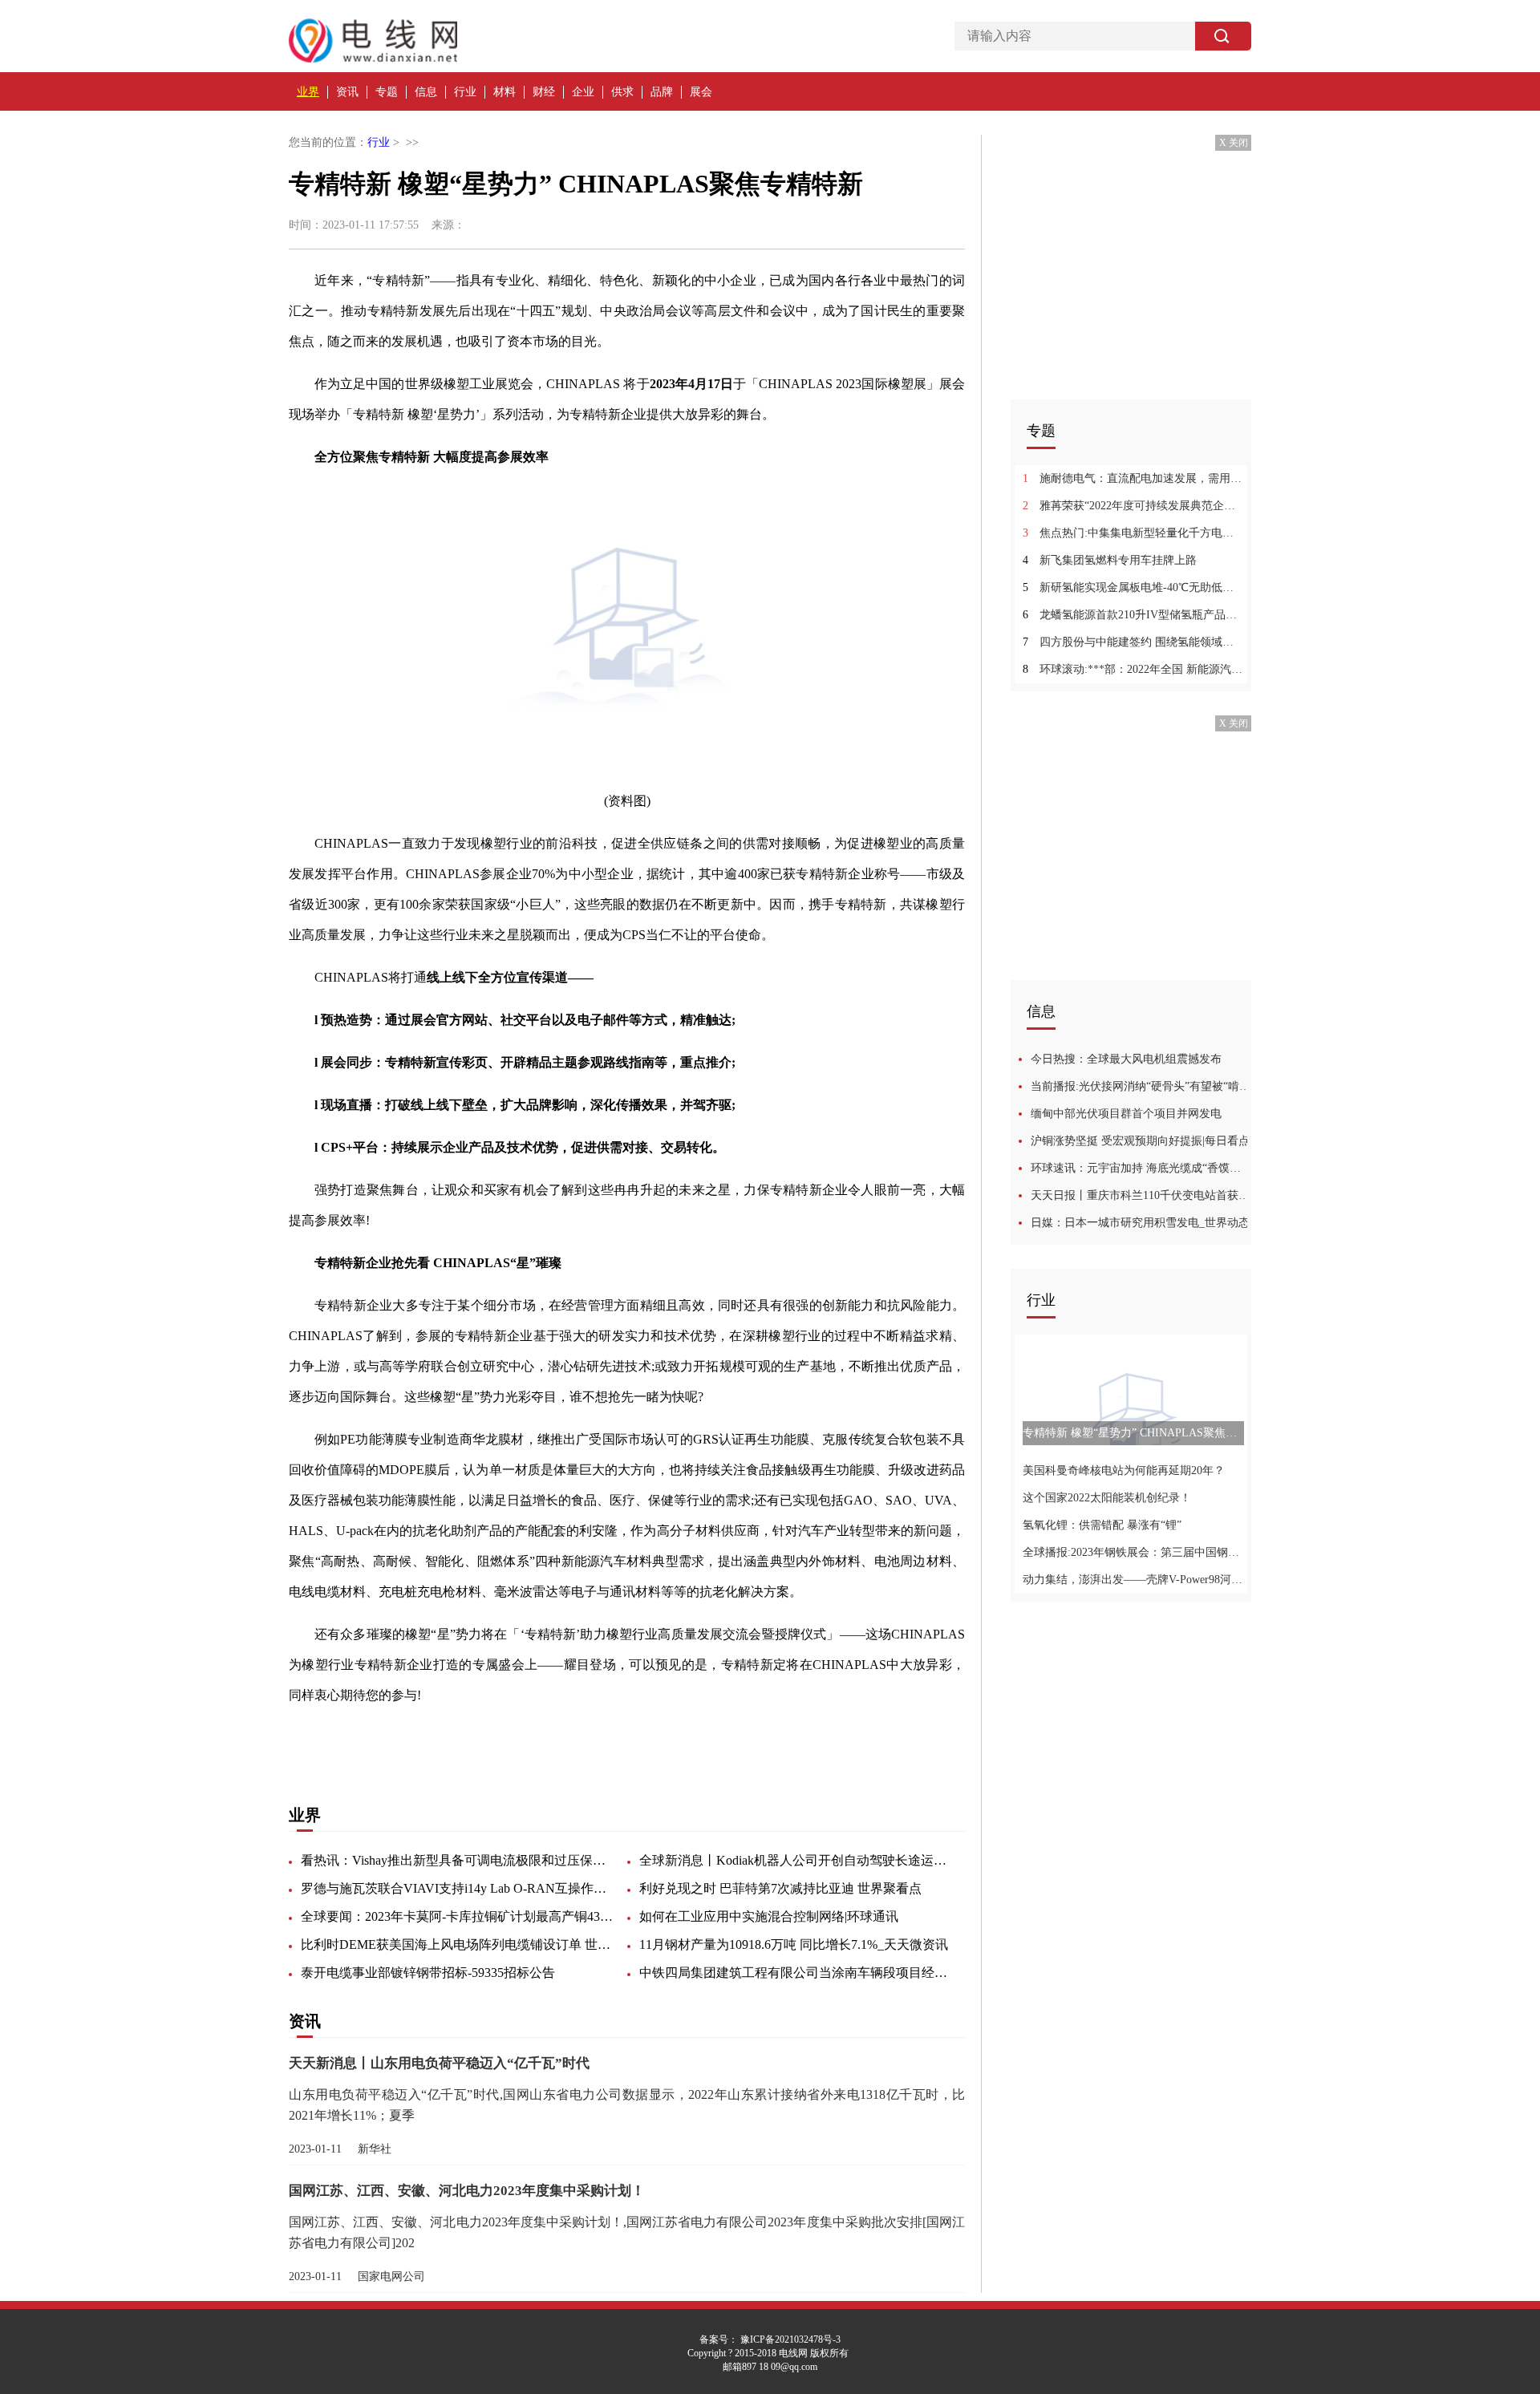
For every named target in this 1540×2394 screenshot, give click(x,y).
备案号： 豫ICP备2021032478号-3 (770, 2339)
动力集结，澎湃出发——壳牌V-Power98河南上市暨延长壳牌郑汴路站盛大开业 (1133, 1580)
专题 (387, 92)
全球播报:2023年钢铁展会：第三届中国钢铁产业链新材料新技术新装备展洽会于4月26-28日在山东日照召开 (1133, 1552)
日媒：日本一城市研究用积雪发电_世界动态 (1140, 1223)
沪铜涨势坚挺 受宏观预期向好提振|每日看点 (1140, 1141)
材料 (505, 92)
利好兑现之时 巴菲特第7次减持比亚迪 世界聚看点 (780, 1888)
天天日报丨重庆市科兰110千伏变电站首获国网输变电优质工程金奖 (1141, 1195)
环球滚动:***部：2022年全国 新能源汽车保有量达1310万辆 (1133, 669)
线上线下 (395, 1738)
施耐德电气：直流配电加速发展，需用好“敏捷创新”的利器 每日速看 (1133, 478)
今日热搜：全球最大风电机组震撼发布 (1126, 1059)
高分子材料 (619, 1738)
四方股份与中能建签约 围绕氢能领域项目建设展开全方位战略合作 (1133, 642)
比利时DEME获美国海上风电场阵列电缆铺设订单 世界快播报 (457, 1944)
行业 (465, 92)
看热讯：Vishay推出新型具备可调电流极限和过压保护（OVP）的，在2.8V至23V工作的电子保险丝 (457, 1860)
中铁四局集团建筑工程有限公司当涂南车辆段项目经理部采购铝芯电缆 (796, 1973)
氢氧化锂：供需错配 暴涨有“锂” (1102, 1525)
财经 (544, 92)
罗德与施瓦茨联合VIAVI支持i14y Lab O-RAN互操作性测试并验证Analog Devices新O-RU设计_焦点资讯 (457, 1888)
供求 (622, 92)
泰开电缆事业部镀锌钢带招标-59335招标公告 (428, 1973)
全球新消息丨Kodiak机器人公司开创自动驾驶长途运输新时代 (796, 1860)
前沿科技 (558, 1738)
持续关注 (449, 1738)
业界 (308, 92)
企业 (583, 92)
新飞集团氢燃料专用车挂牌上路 (1110, 560)
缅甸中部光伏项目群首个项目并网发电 (1126, 1114)
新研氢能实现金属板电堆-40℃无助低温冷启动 (1133, 587)
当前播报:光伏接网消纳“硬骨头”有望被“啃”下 (1141, 1086)
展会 (701, 92)
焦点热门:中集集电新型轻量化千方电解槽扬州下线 (1133, 533)
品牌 (662, 92)
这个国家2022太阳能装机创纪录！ (1107, 1498)
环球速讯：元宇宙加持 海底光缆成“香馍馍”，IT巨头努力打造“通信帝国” (1141, 1168)
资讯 (347, 92)
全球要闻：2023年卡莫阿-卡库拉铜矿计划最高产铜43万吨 (457, 1916)
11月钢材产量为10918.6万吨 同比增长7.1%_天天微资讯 (794, 1944)
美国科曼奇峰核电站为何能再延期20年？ (1124, 1470)
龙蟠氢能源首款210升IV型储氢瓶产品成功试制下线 (1133, 615)
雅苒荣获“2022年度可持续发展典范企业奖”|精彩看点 (1133, 506)
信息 (426, 92)
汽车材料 (504, 1738)
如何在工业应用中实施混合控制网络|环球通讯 (769, 1916)
